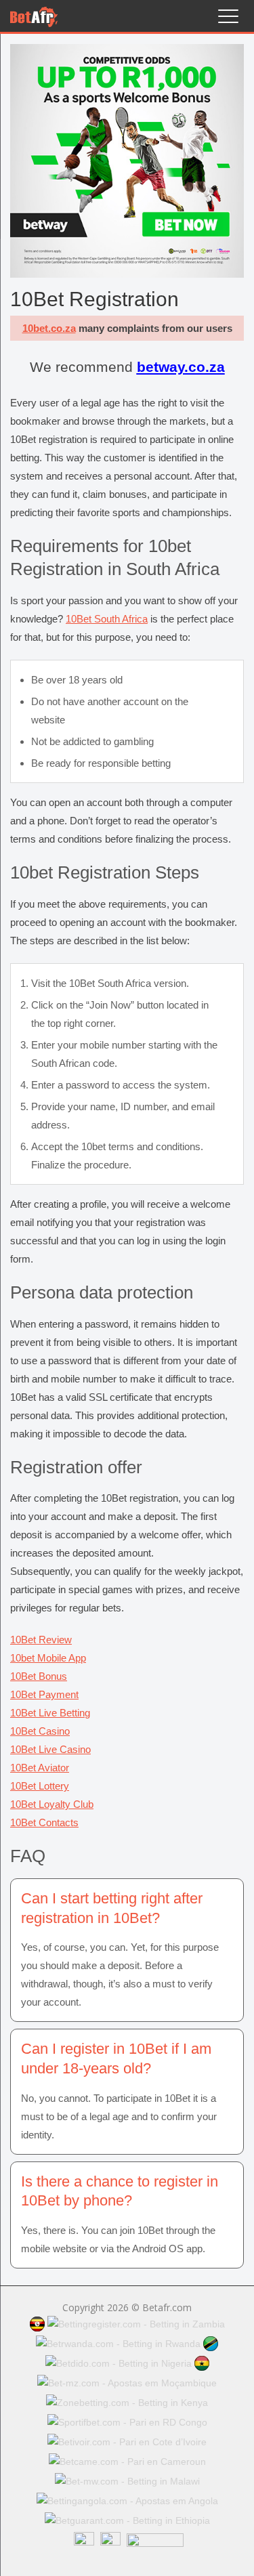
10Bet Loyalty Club (52, 1804)
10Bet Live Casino (50, 1749)
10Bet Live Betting (50, 1713)
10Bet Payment (44, 1694)
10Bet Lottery (40, 1786)
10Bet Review (41, 1640)
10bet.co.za (49, 328)
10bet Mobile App (48, 1658)
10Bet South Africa (107, 619)
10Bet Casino (40, 1731)
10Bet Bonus (39, 1676)
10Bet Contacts (44, 1822)
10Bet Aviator (40, 1768)
